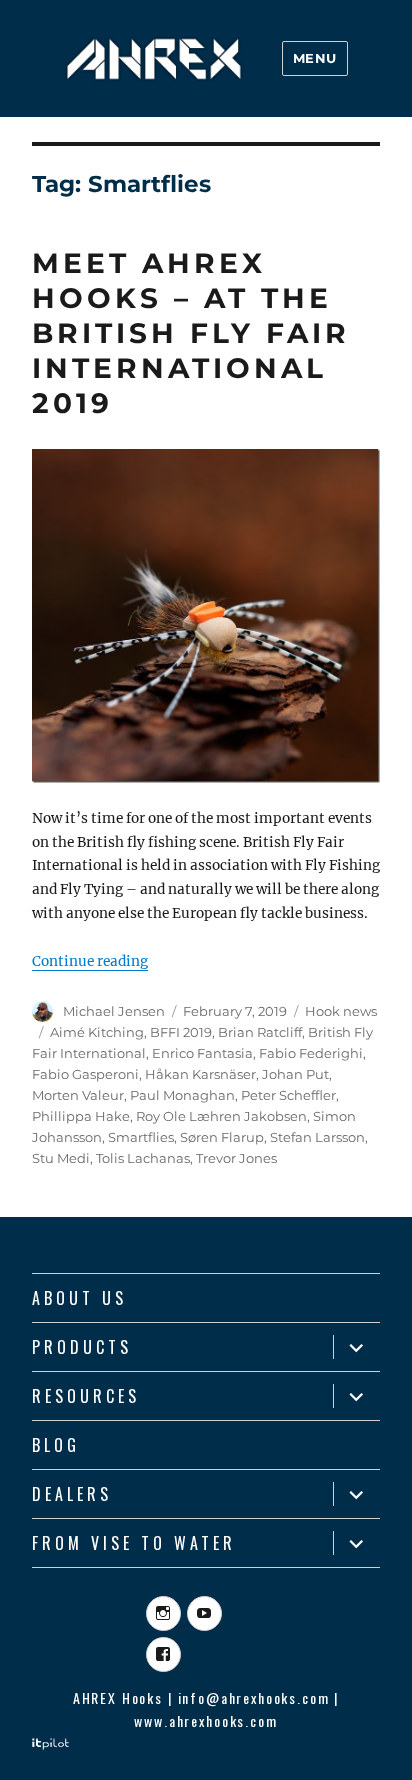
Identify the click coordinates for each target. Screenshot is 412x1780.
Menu (315, 58)
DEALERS (72, 1494)
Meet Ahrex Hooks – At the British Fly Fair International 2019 (191, 333)
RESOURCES (86, 1396)
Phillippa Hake (81, 1116)
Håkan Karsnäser (200, 1074)
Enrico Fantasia (202, 1053)
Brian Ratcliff (260, 1032)
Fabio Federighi (311, 1053)
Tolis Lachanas (143, 1158)
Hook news (341, 1011)
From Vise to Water (134, 1543)
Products (82, 1347)
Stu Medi (61, 1158)
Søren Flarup (222, 1137)
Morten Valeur (78, 1095)
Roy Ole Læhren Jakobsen (221, 1116)
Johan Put (295, 1074)
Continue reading (90, 961)
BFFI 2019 (181, 1032)
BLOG (56, 1445)
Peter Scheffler (288, 1095)
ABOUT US (79, 1298)
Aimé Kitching (97, 1032)
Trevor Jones (236, 1158)
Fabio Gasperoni (85, 1074)
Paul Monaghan (182, 1095)
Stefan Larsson (317, 1137)
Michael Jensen (114, 1011)
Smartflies (141, 1137)
